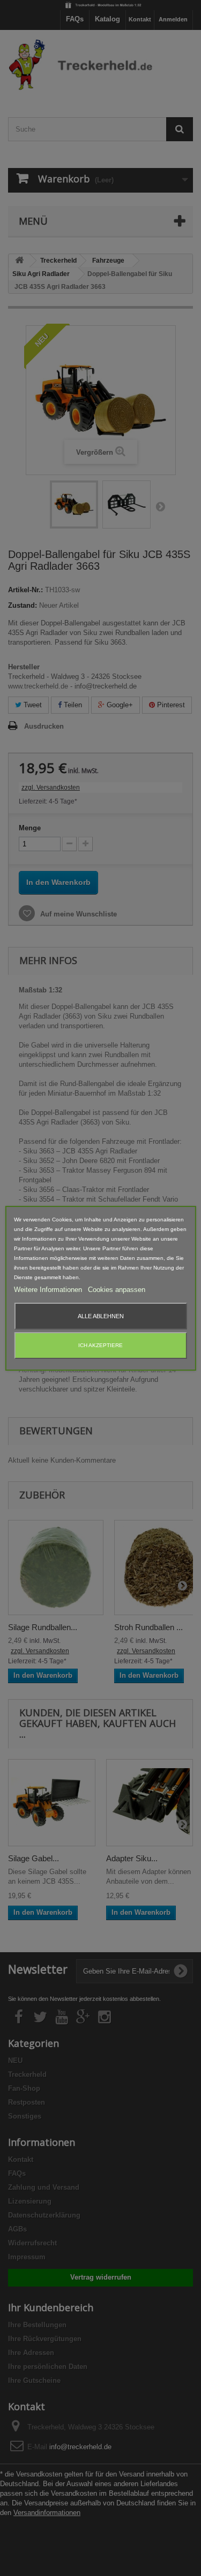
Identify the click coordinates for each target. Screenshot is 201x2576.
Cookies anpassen (117, 1290)
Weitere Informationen (49, 1290)
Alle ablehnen (101, 1316)
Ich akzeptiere (100, 1345)
